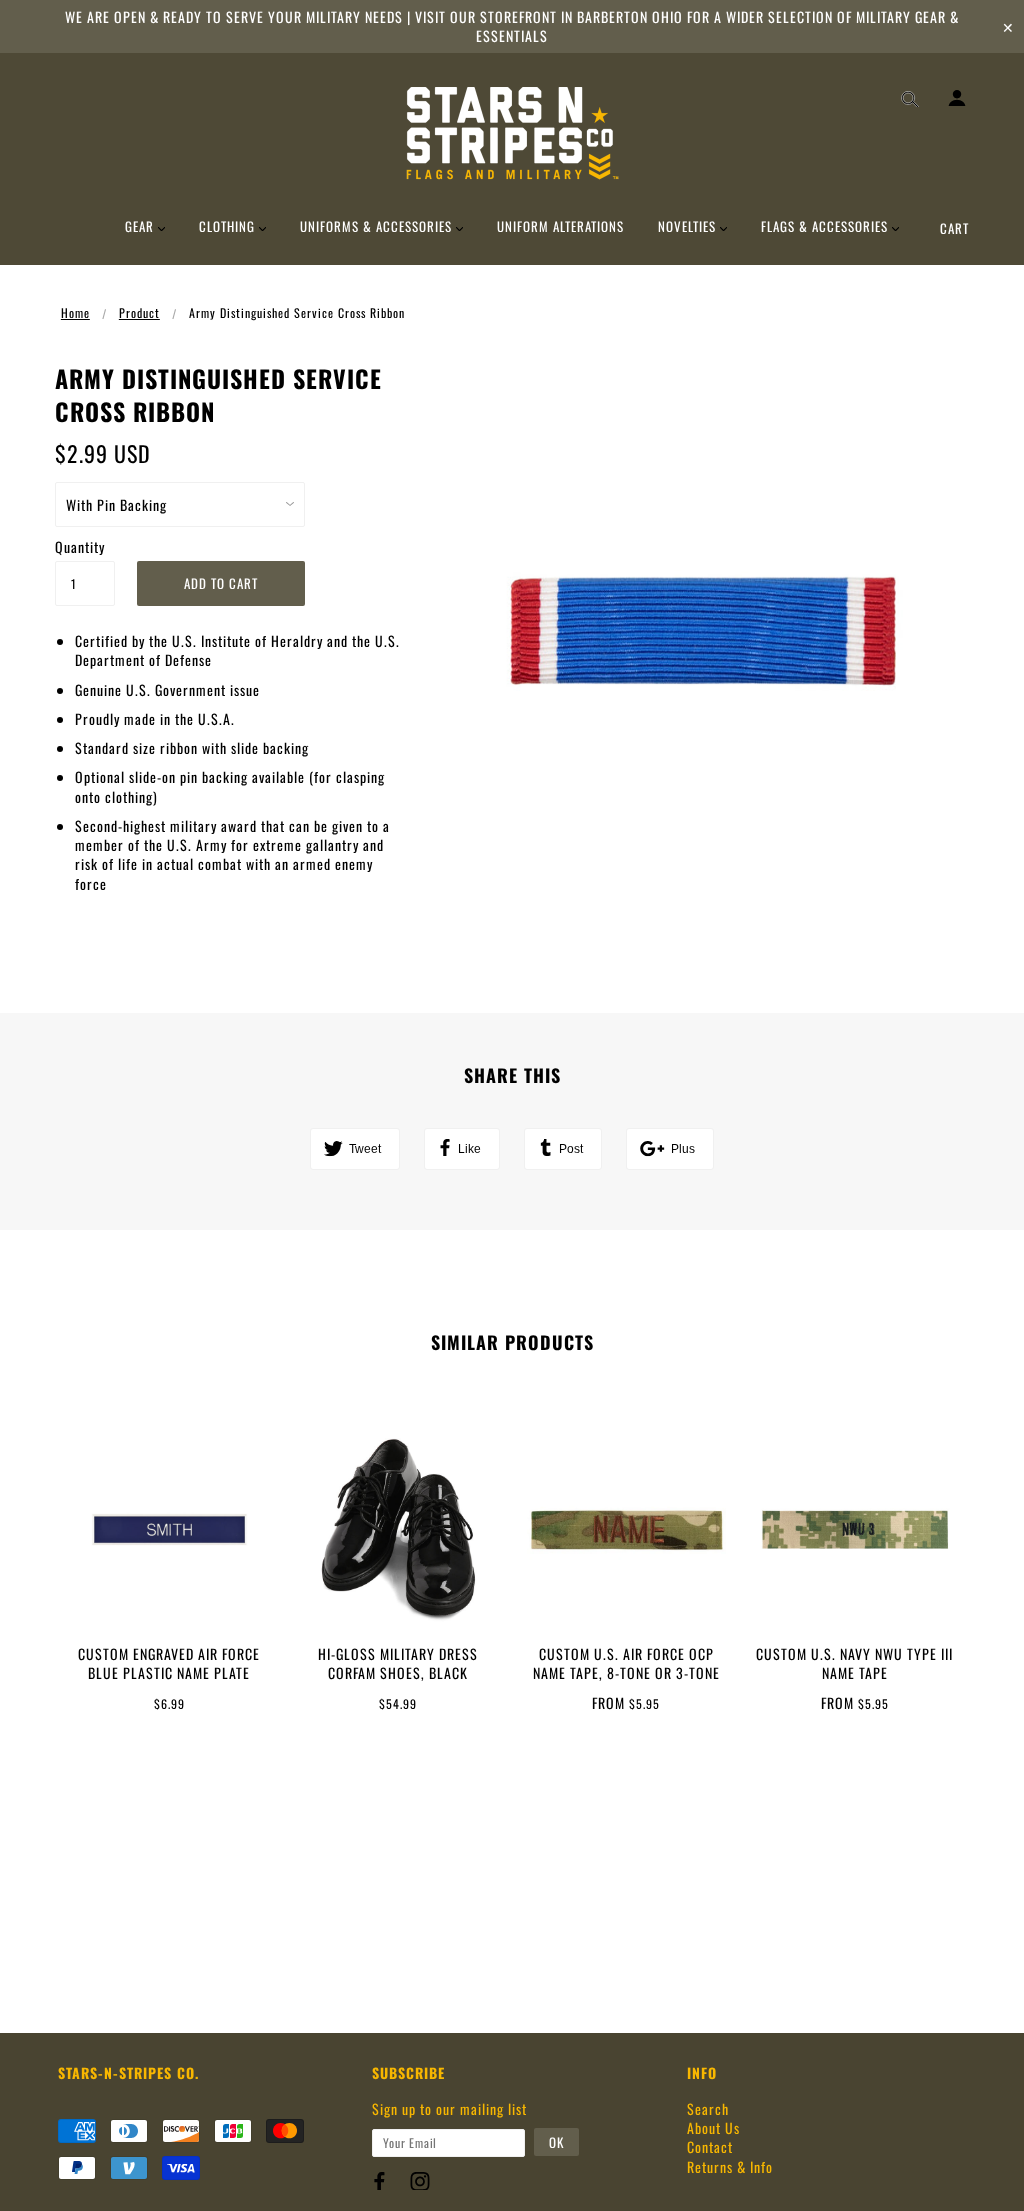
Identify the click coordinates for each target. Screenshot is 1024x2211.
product (139, 312)
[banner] (512, 133)
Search (708, 2108)
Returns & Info (730, 2166)
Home (75, 312)
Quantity (80, 546)
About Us (713, 2127)
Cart (954, 228)
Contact (710, 2146)
